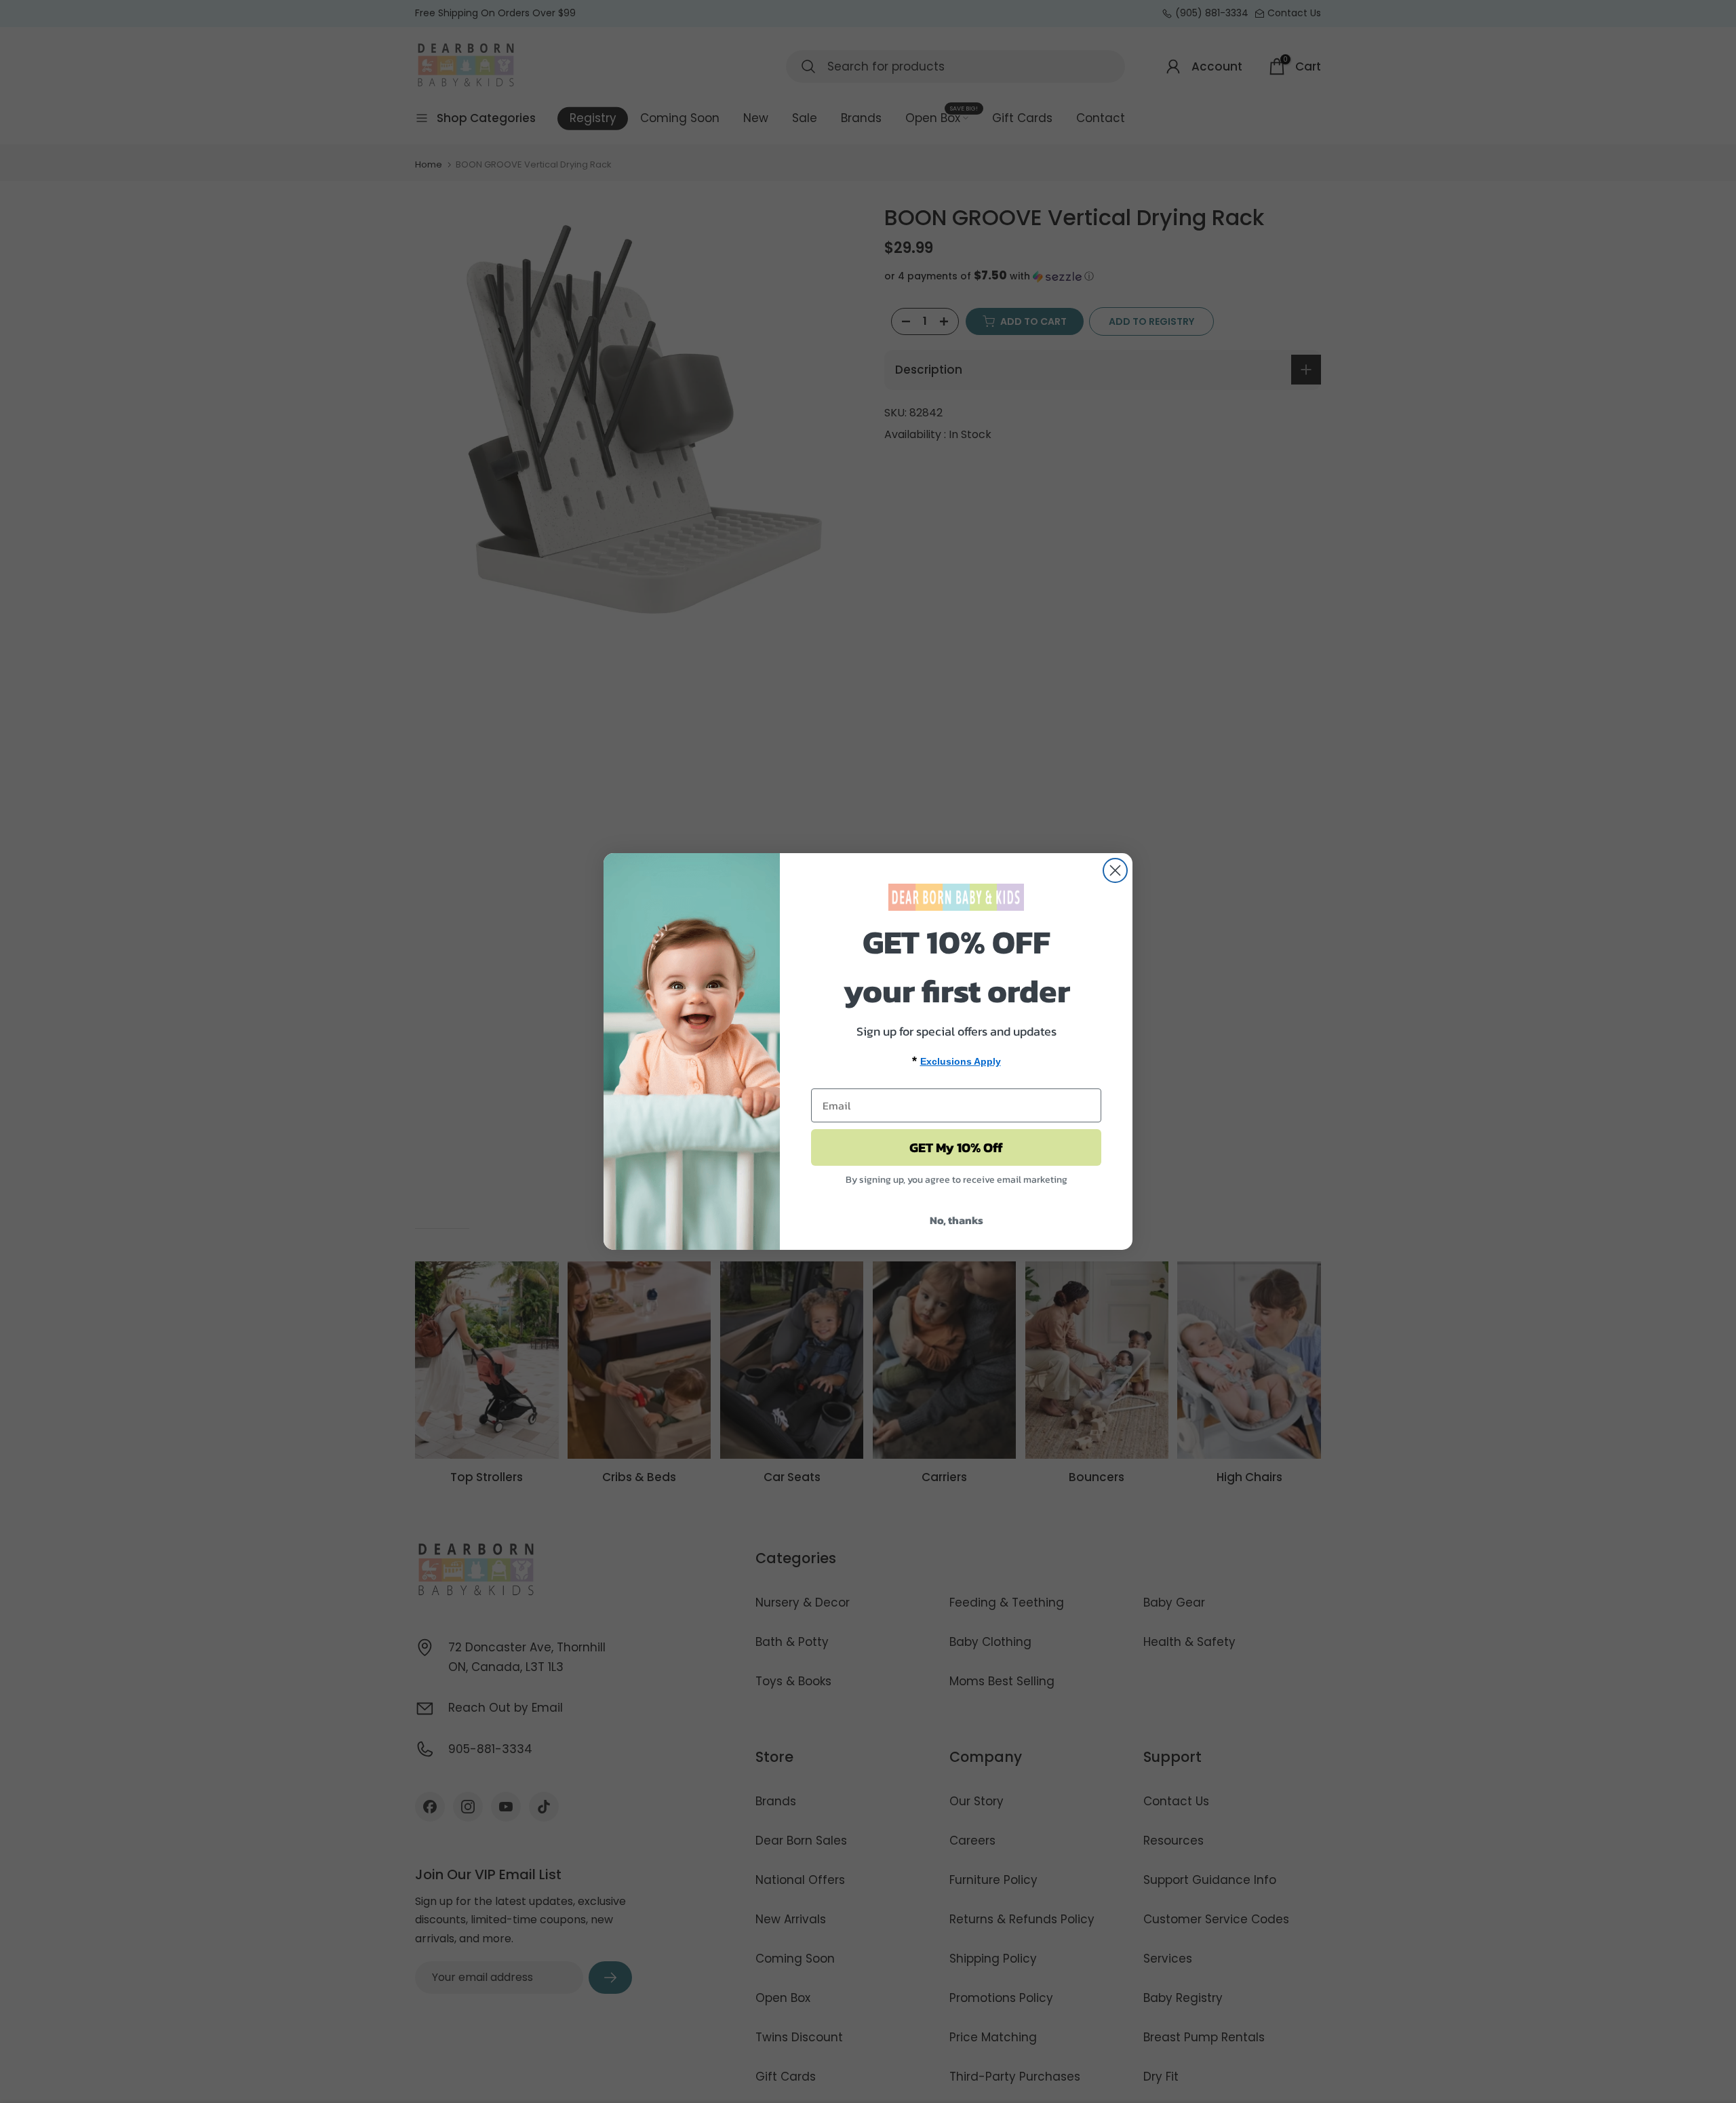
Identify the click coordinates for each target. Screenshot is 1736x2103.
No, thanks (956, 1220)
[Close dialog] (1115, 870)
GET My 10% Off (956, 1147)
